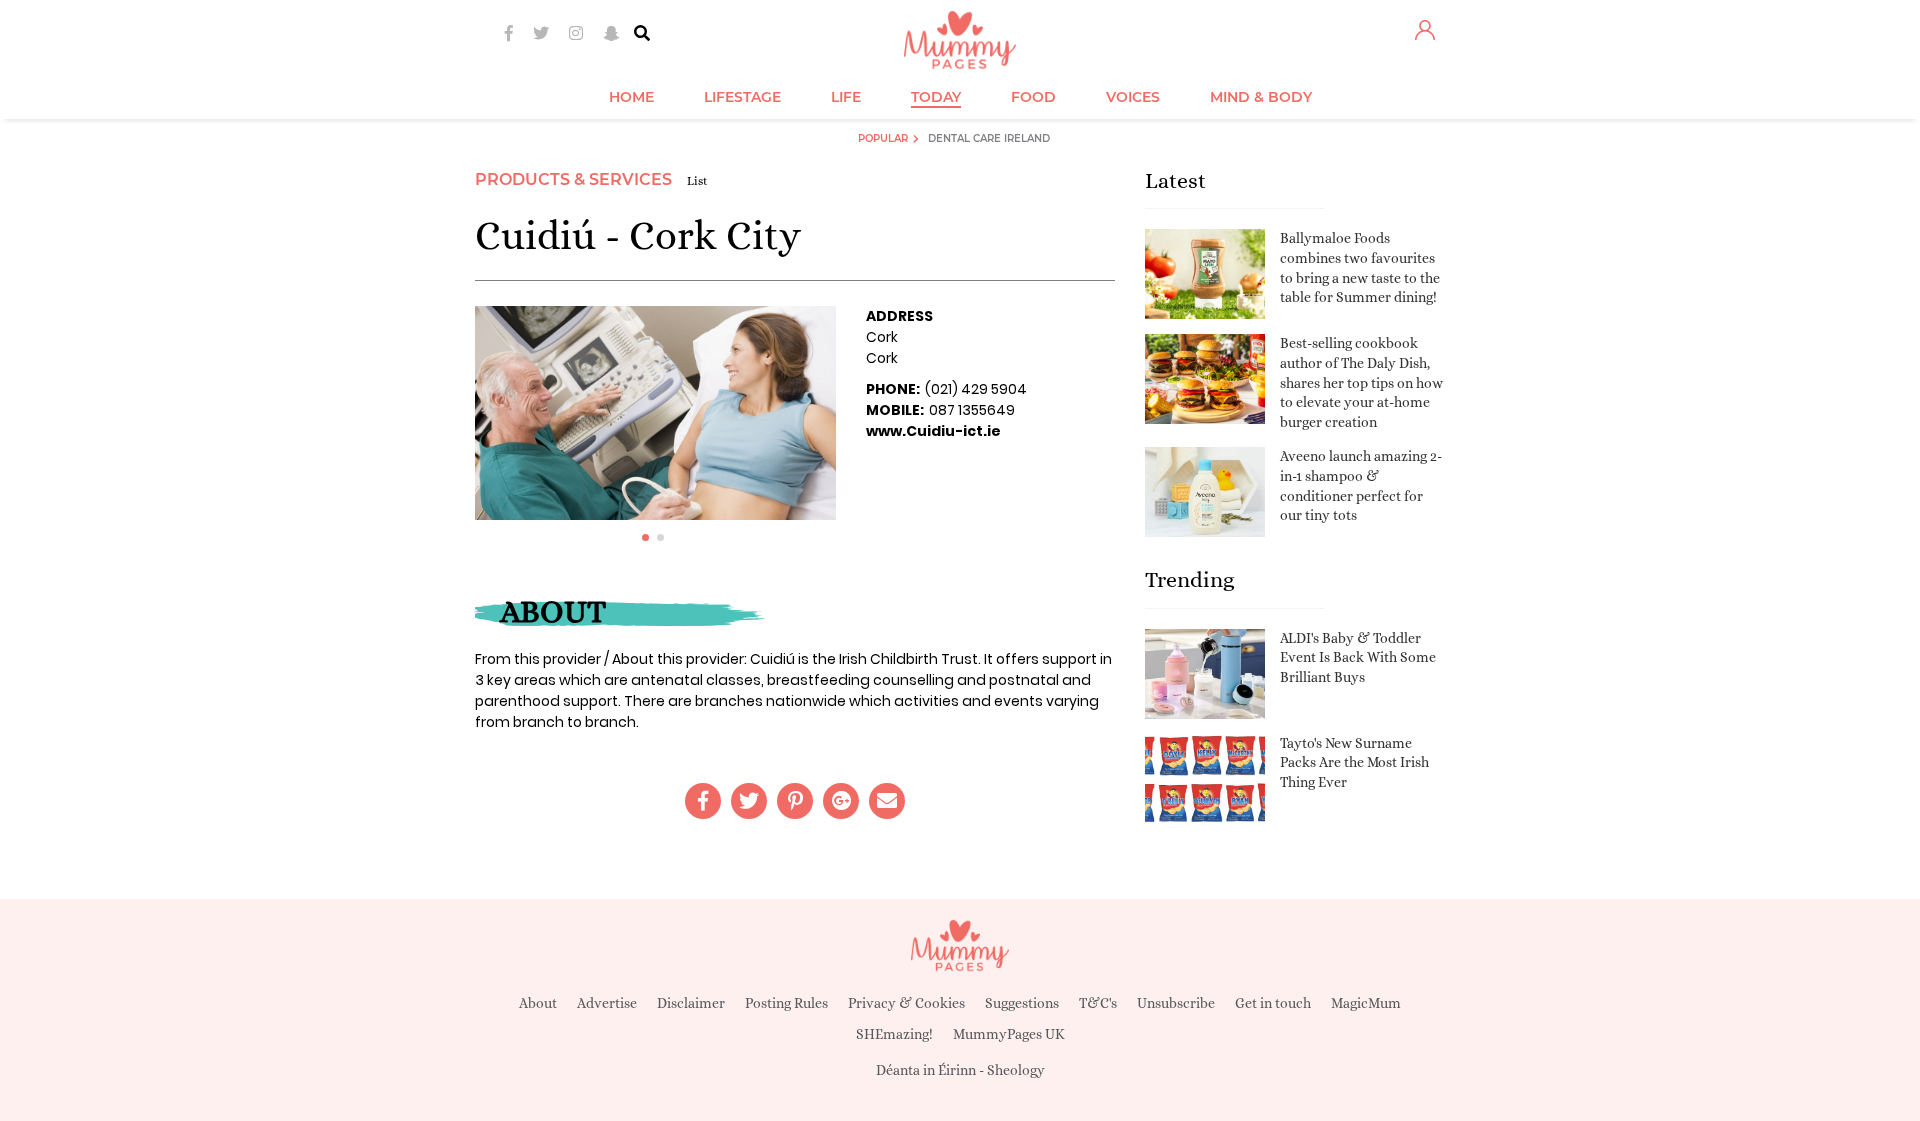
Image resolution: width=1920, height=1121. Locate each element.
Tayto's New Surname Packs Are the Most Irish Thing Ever (1354, 762)
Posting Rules (786, 1003)
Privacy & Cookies (906, 1003)
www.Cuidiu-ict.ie (933, 431)
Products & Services (573, 179)
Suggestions (1022, 1003)
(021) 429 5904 (976, 389)
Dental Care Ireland (989, 138)
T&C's (1098, 1003)
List (697, 181)
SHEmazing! (894, 1034)
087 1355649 (972, 410)
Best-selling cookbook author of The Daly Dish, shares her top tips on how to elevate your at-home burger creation (1361, 382)
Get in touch (1273, 1003)
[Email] (887, 801)
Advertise (607, 1003)
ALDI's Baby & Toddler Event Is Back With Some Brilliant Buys (1358, 657)
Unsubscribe (1176, 1003)
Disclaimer (691, 1003)
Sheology (1016, 1070)
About (538, 1003)
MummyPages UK (1009, 1034)
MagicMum (1366, 1003)
